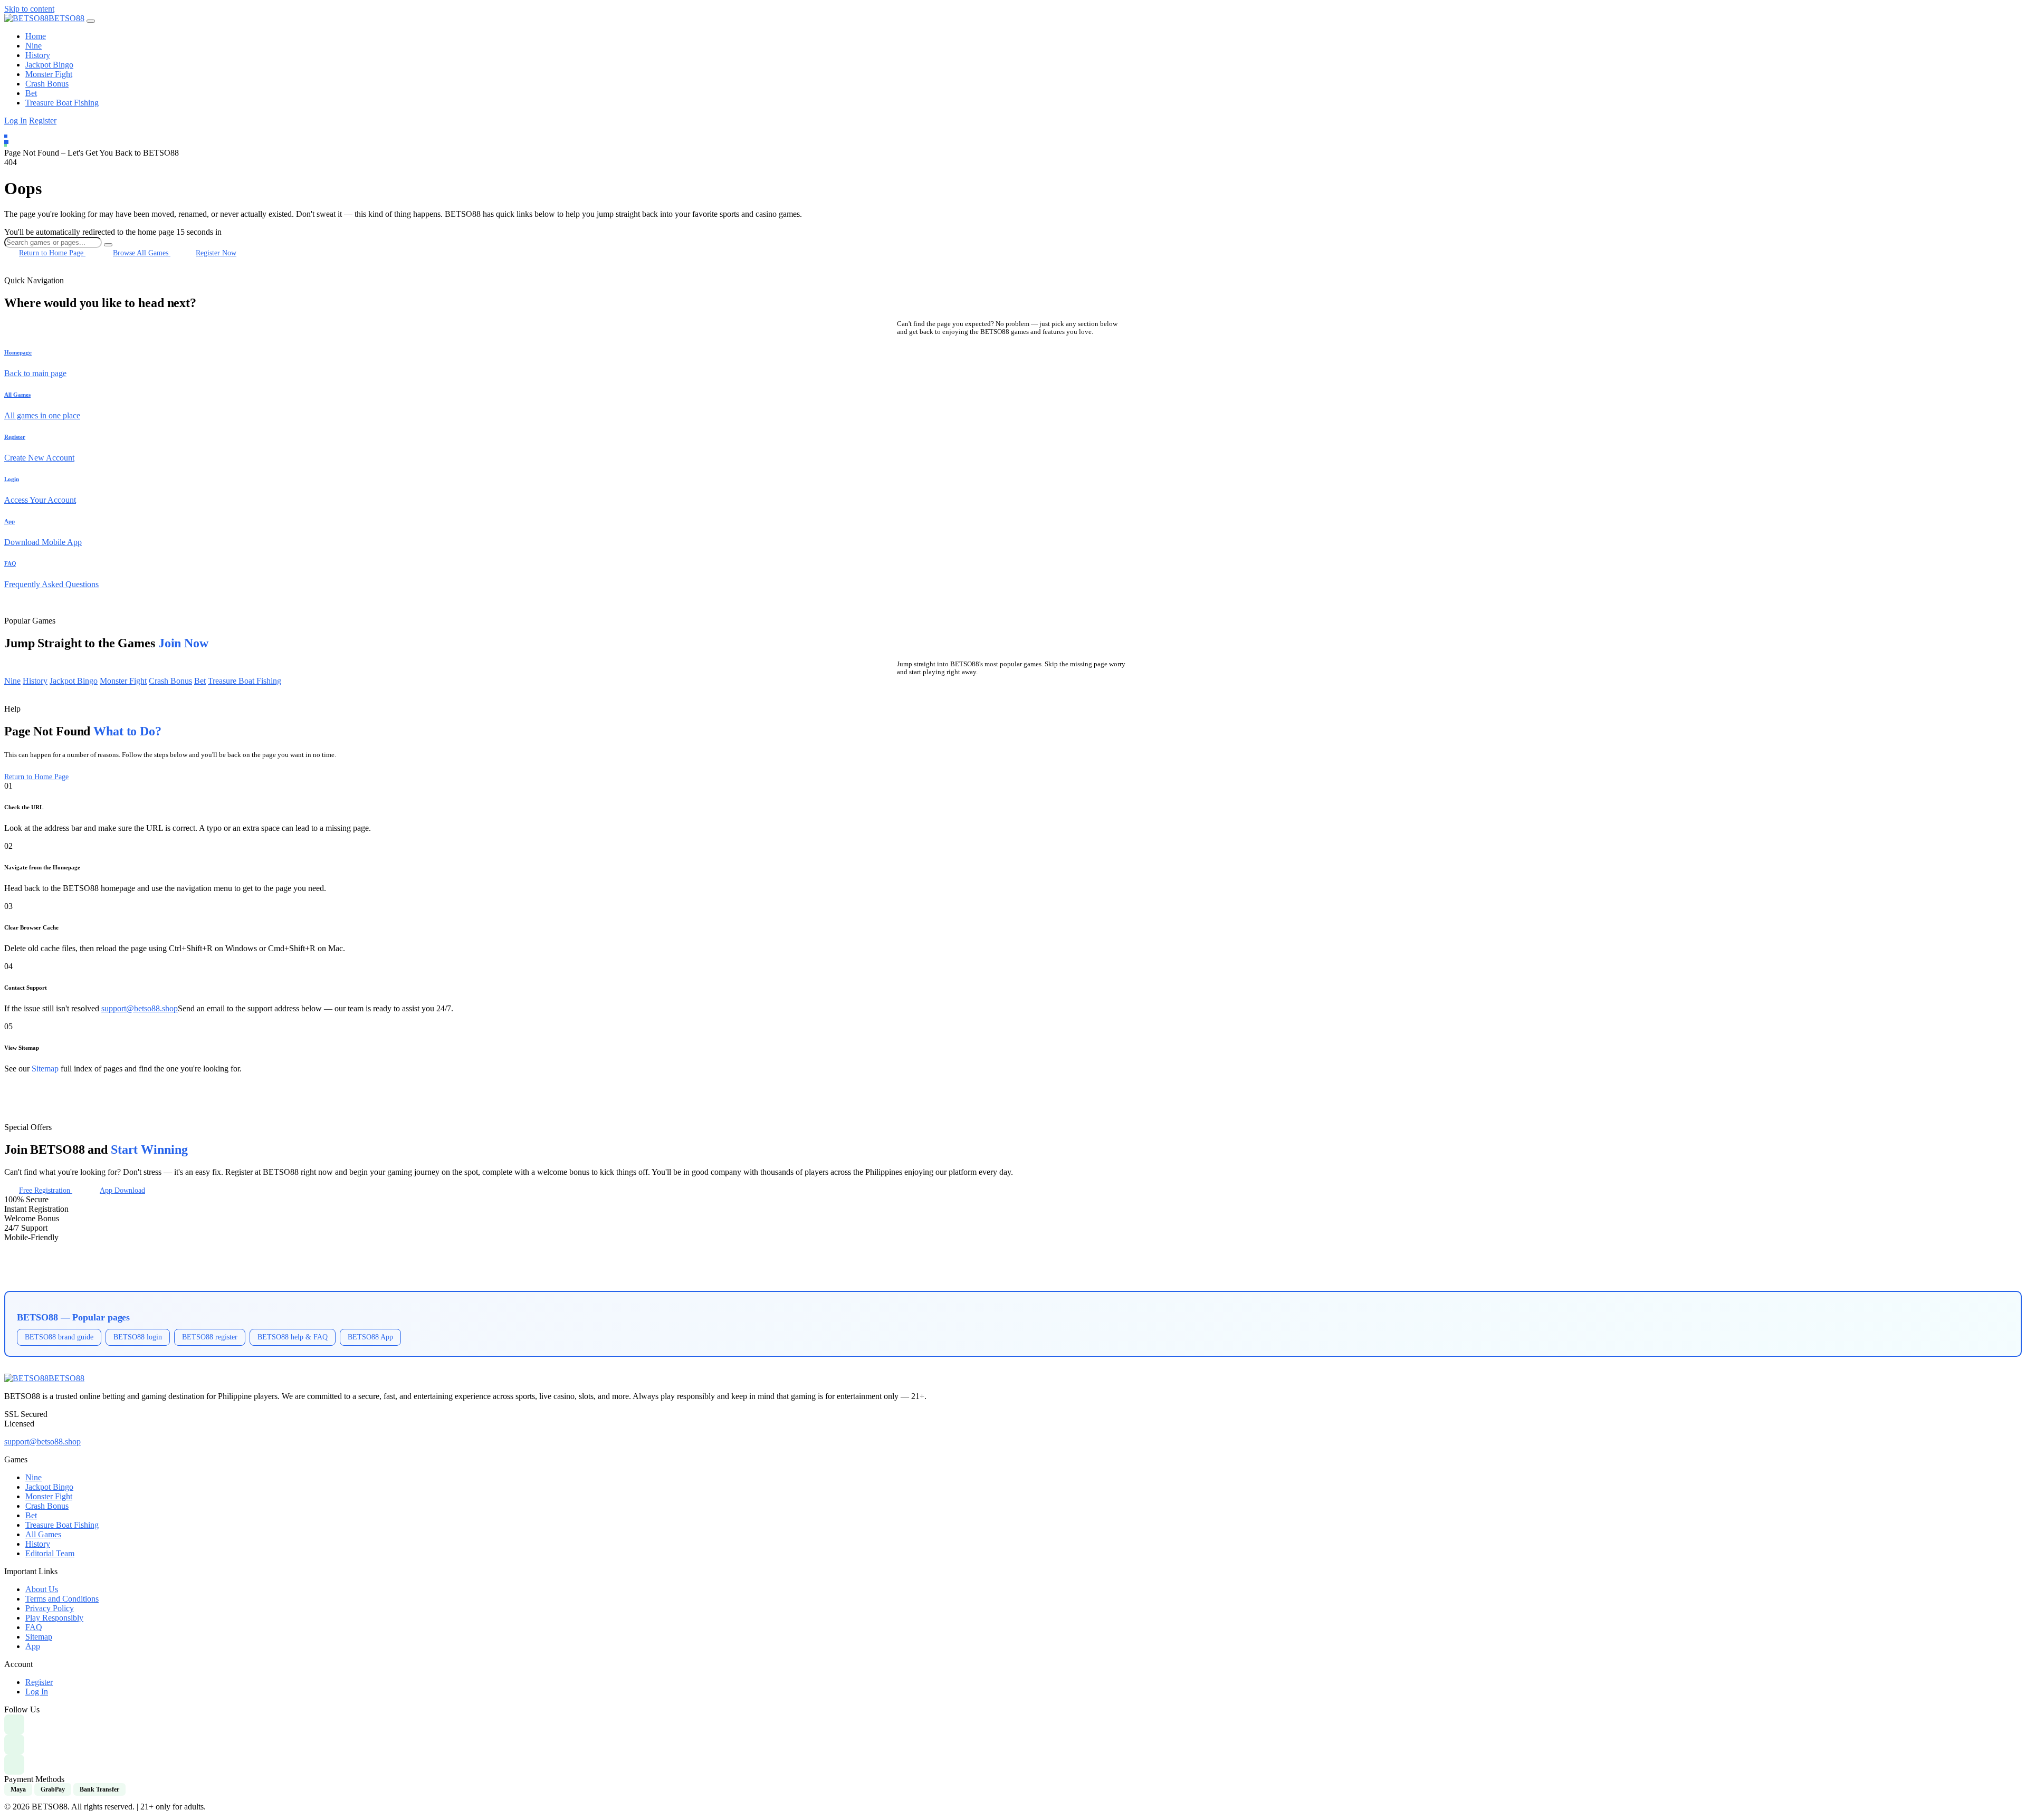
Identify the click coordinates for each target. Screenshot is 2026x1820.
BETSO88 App (370, 1337)
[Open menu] (91, 21)
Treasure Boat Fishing (62, 103)
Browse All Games (142, 253)
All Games (43, 1534)
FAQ (34, 1627)
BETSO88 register (210, 1337)
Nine (34, 46)
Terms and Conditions (62, 1599)
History (38, 55)
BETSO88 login (138, 1337)
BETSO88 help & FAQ (293, 1337)
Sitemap (45, 1069)
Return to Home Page (52, 253)
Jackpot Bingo (49, 65)
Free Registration (46, 1190)
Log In (16, 121)
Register (43, 121)
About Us (42, 1589)
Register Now (216, 253)
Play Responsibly (54, 1618)
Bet (31, 93)
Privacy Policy (50, 1608)
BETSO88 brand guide (59, 1337)
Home (36, 36)
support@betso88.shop (140, 1008)
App (33, 1646)
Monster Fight (49, 74)
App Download (122, 1190)
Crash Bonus (47, 84)
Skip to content (29, 9)
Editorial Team (50, 1553)
